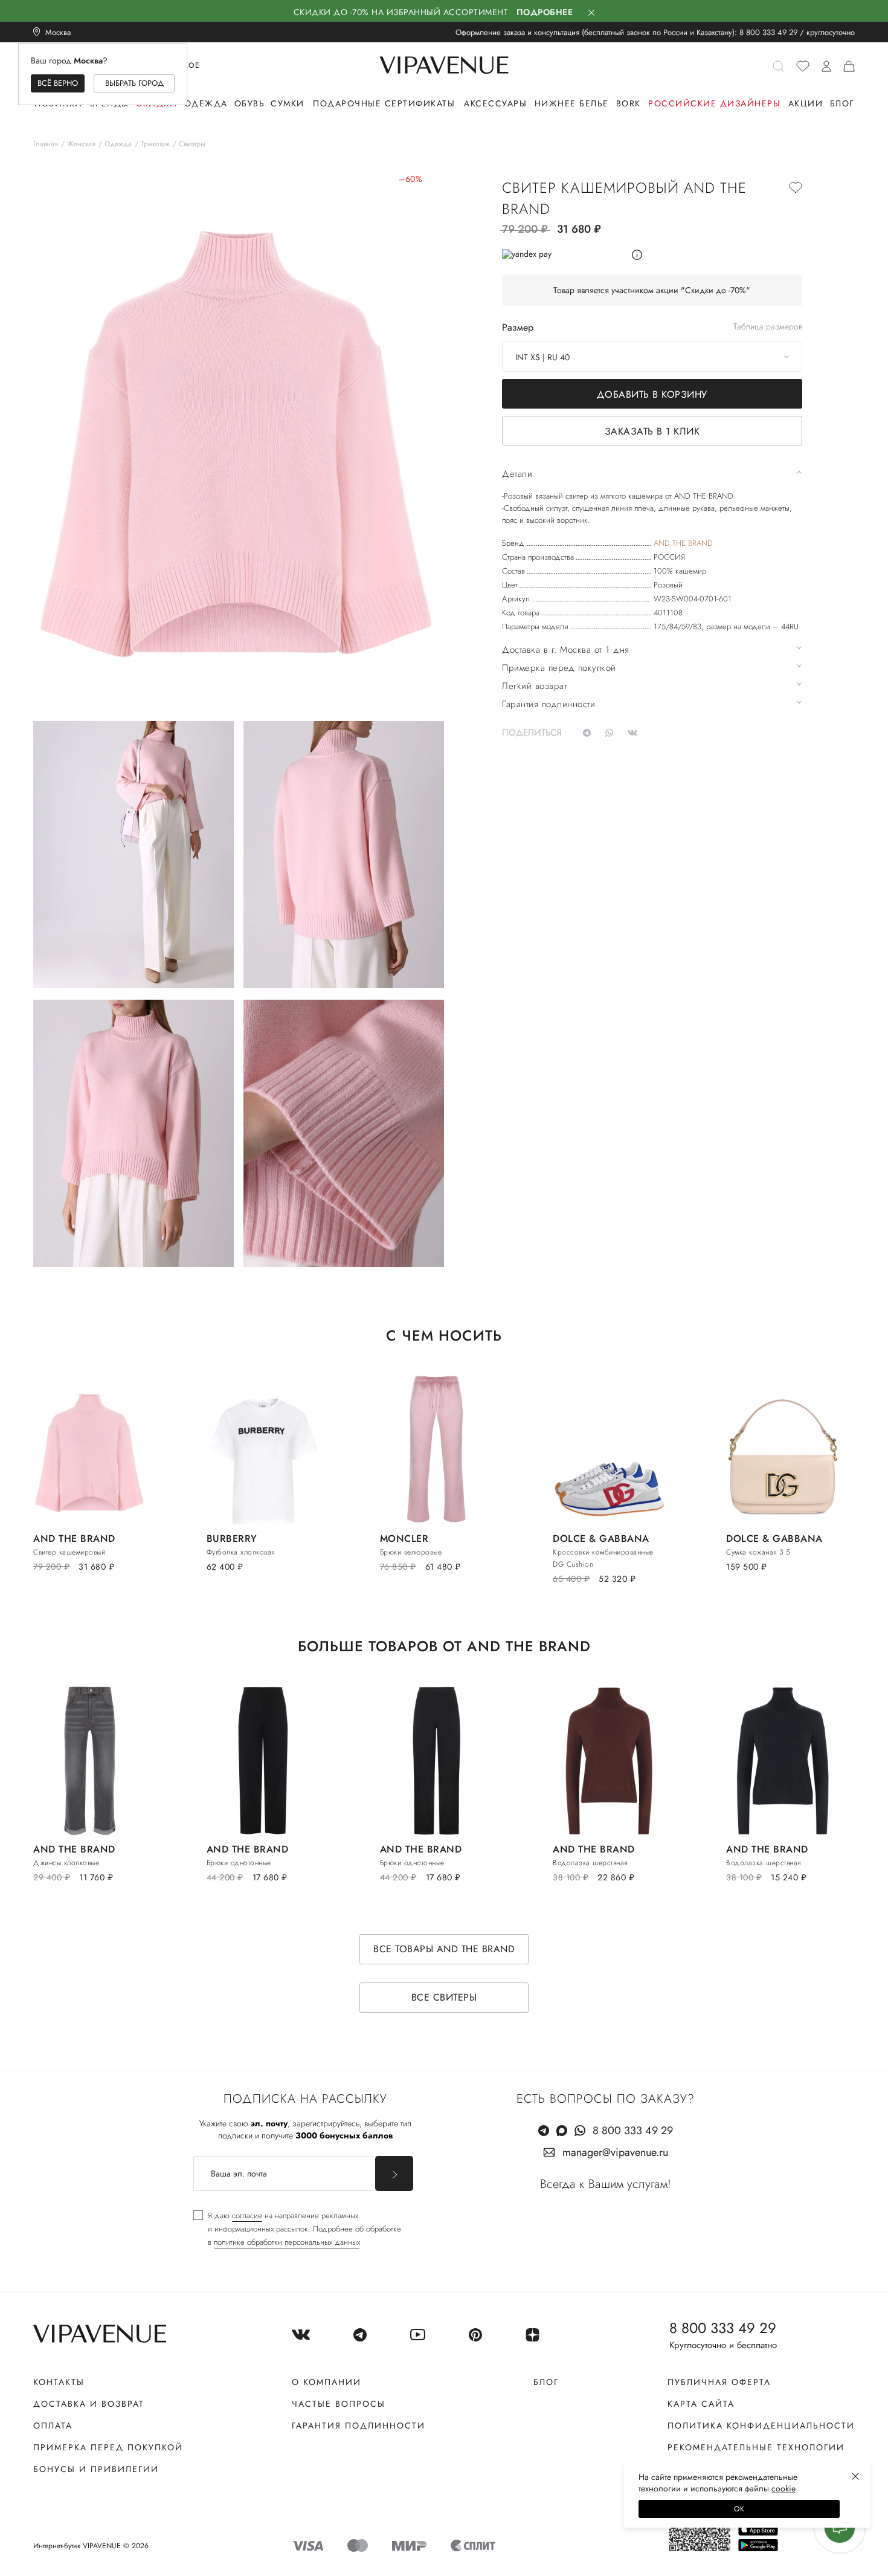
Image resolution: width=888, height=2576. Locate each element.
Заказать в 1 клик (652, 431)
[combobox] (652, 357)
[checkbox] (297, 2229)
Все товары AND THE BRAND (444, 1949)
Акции (806, 103)
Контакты (59, 2382)
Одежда (206, 103)
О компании (327, 2382)
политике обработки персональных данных (287, 2242)
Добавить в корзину (652, 394)
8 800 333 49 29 (768, 32)
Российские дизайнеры (714, 103)
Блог (842, 103)
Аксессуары (495, 103)
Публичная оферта (719, 2382)
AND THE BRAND (683, 543)
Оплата (53, 2426)
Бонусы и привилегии (96, 2469)
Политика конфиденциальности (761, 2426)
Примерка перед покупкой (108, 2447)
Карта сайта (701, 2404)
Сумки (288, 103)
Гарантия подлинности (359, 2426)
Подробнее (545, 12)
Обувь (250, 103)
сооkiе (783, 2488)
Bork (629, 103)
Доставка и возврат (89, 2404)
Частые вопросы (339, 2404)
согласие (247, 2215)
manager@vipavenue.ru (615, 2152)
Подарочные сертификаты (384, 103)
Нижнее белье (572, 103)
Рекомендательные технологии (756, 2447)
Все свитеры (444, 1997)
